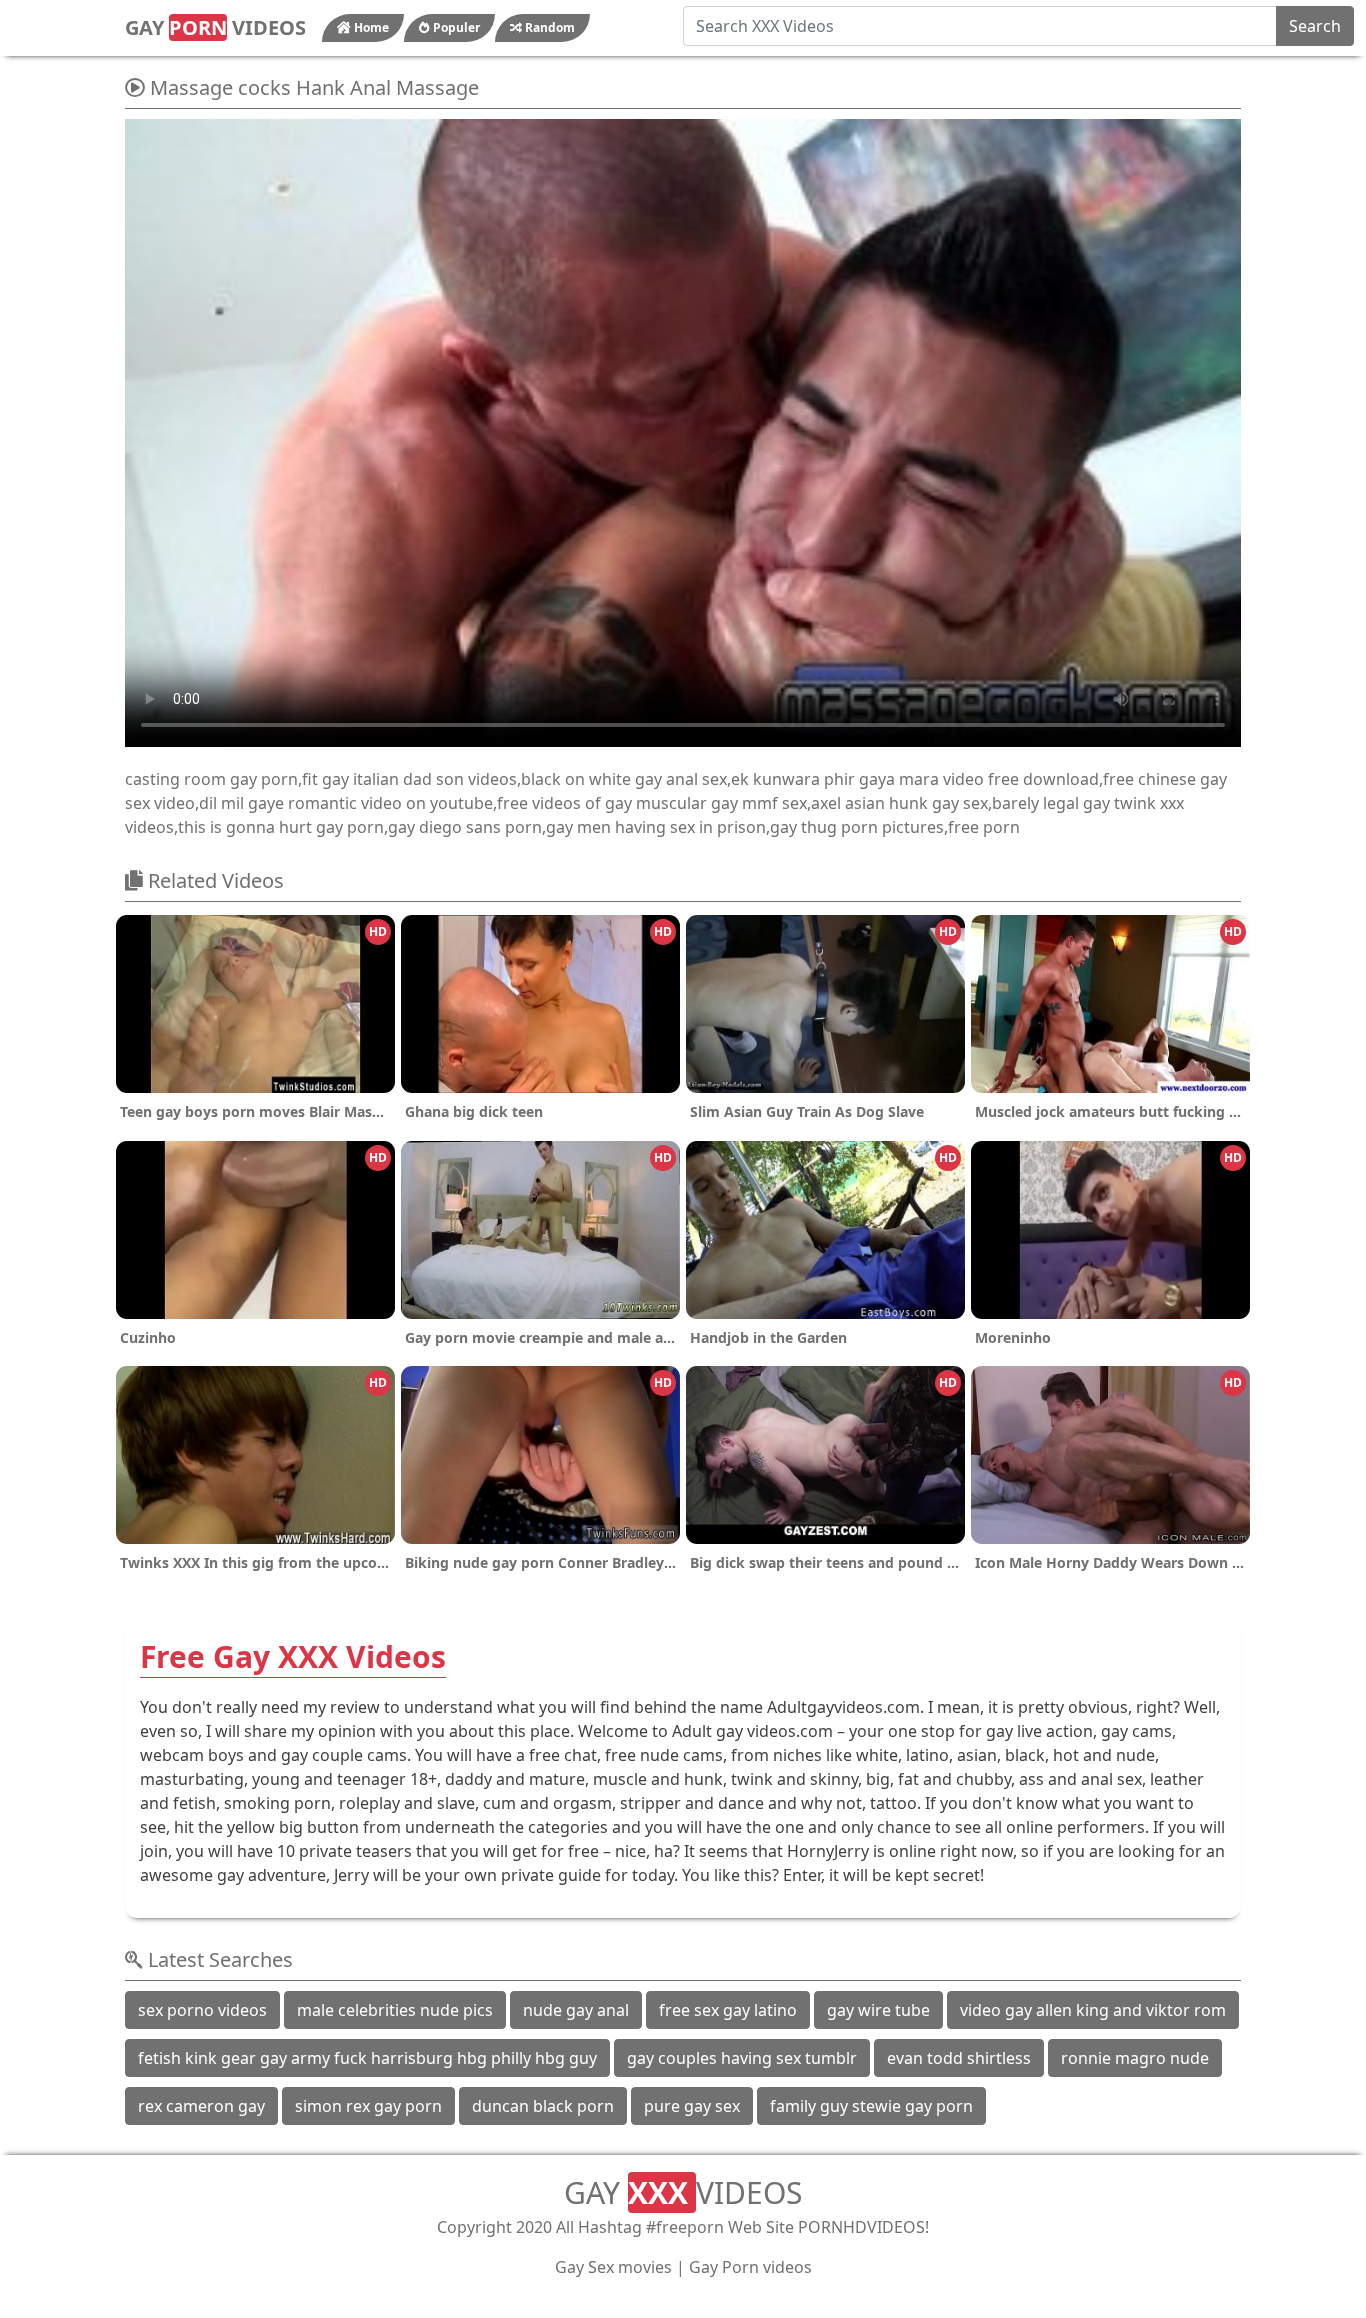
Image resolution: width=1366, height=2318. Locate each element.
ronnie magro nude (1135, 2058)
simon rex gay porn (368, 2106)
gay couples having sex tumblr (742, 2058)
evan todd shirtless (959, 2058)
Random (548, 27)
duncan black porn (543, 2106)
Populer (455, 27)
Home (370, 27)
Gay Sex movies (613, 2267)
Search (1315, 26)
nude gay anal (576, 2010)
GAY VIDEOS (215, 27)
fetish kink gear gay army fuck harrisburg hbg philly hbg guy (367, 2058)
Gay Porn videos (750, 2267)
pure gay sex (692, 2106)
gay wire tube (878, 2010)
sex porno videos (202, 2010)
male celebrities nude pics (395, 2010)
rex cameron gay (201, 2106)
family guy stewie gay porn (871, 2106)
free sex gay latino (728, 2010)
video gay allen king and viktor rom (1093, 2010)
